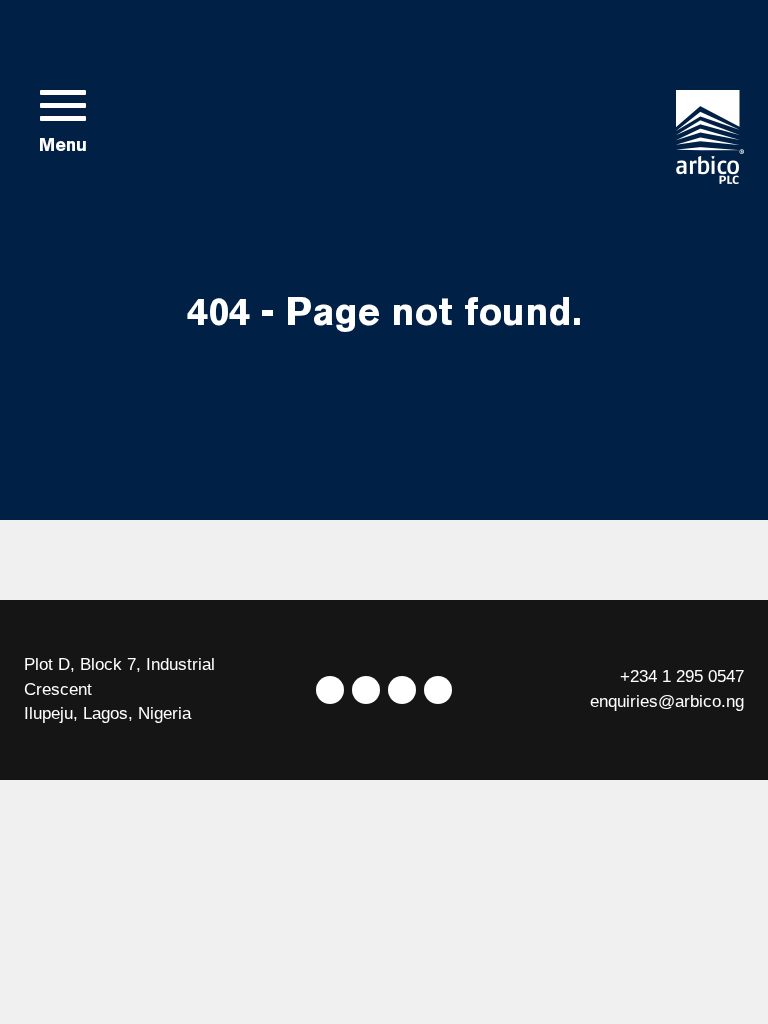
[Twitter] (330, 690)
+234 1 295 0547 (682, 676)
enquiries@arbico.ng (667, 701)
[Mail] (438, 690)
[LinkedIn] (402, 690)
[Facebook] (366, 690)
